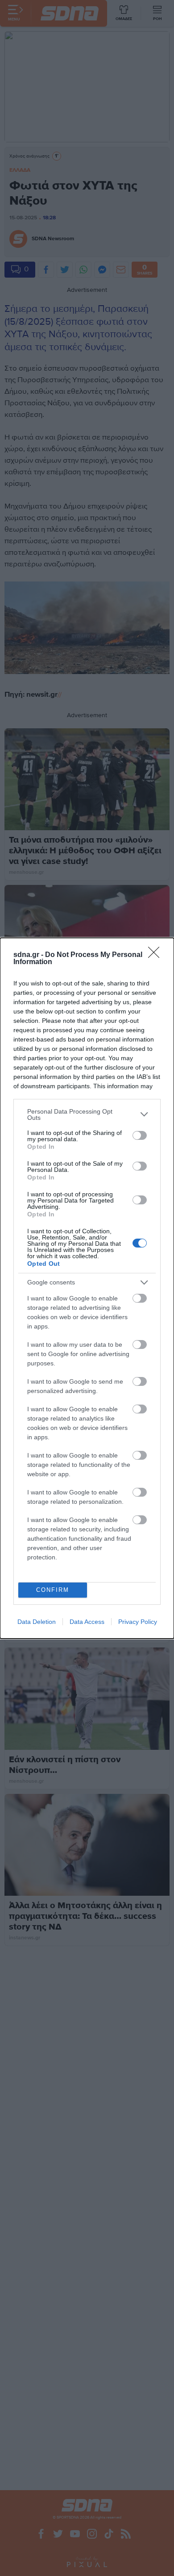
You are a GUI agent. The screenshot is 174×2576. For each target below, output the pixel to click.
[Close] (157, 955)
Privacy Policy (138, 1622)
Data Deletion (37, 1622)
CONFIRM (53, 1590)
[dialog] (87, 1288)
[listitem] (87, 1114)
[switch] (140, 1135)
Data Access (87, 1622)
